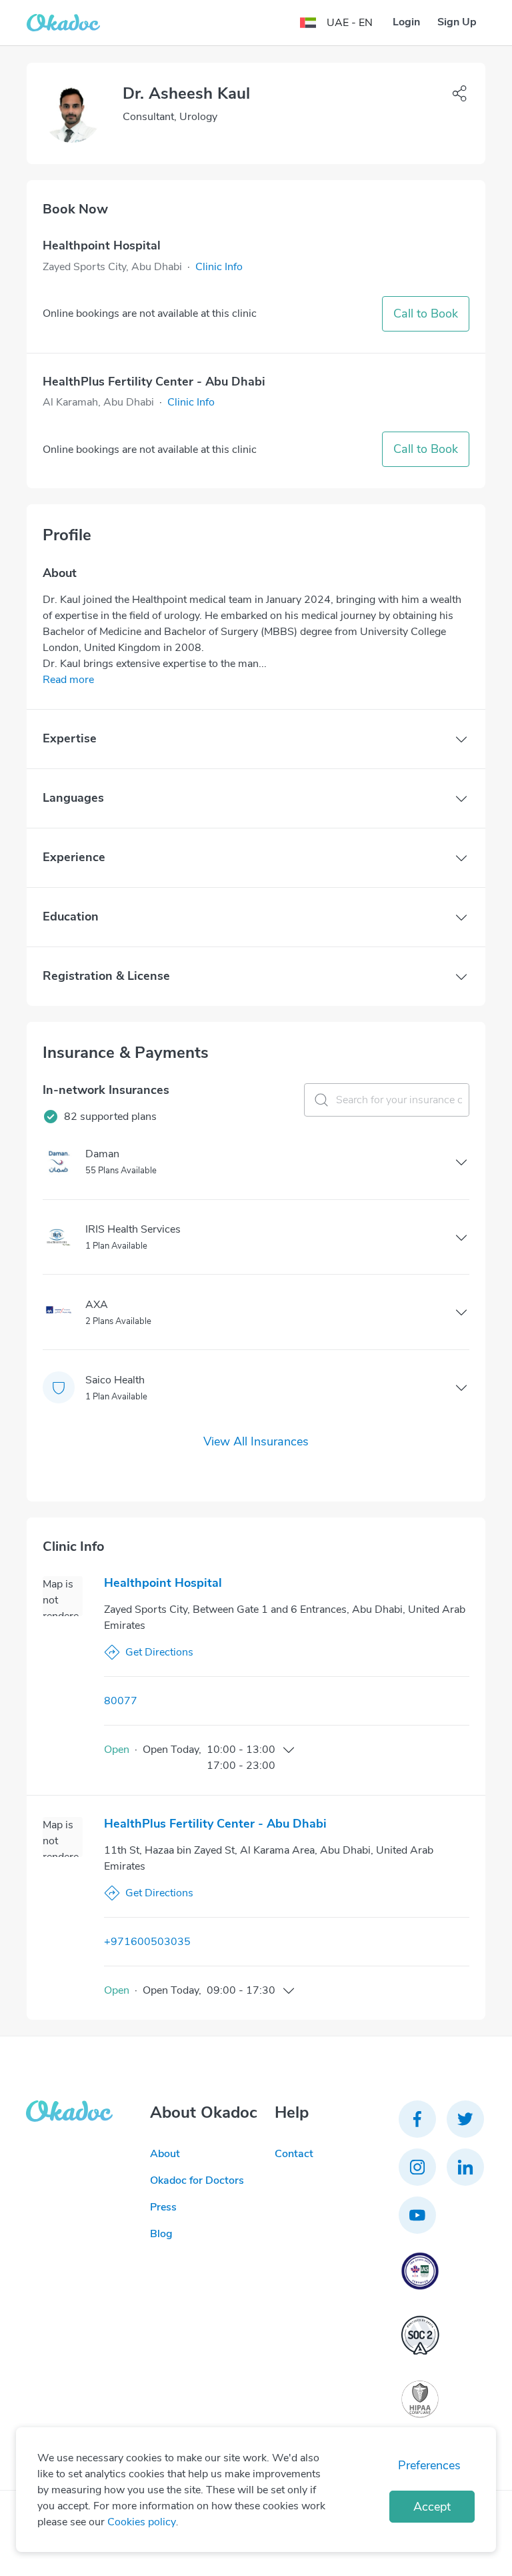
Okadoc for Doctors (197, 2180)
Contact (294, 2154)
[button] (219, 267)
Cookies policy (142, 2522)
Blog (161, 2234)
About (165, 2154)
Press (163, 2207)
